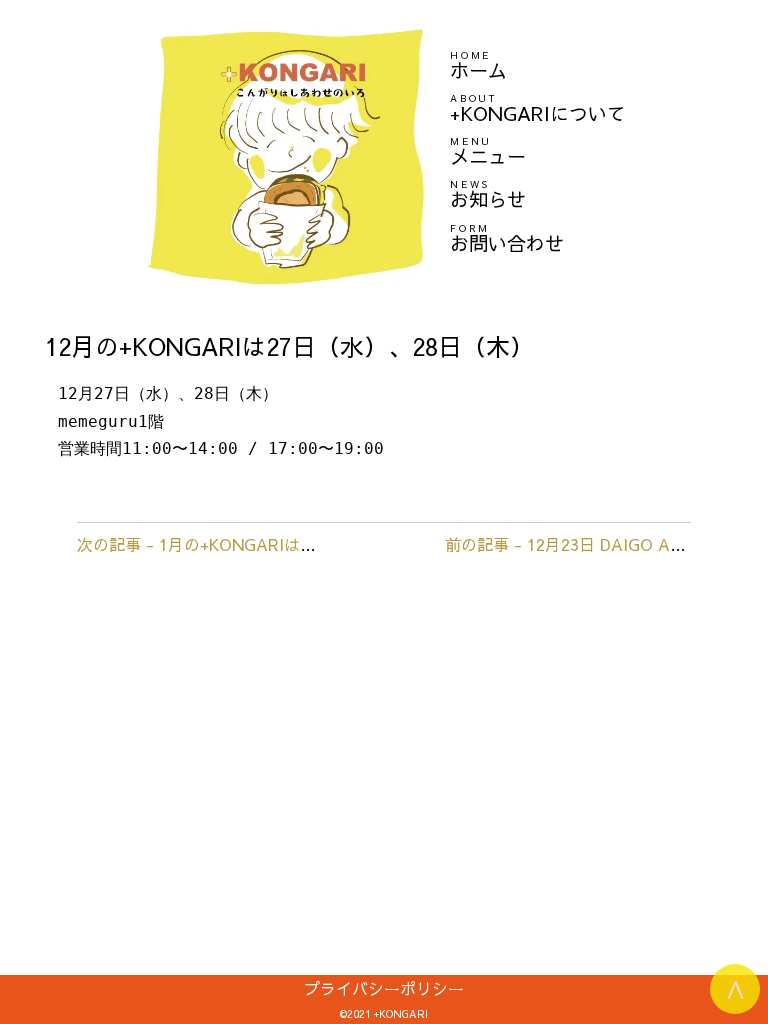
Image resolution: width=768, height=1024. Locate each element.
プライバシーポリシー (384, 988)
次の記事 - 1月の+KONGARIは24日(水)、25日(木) (258, 544)
